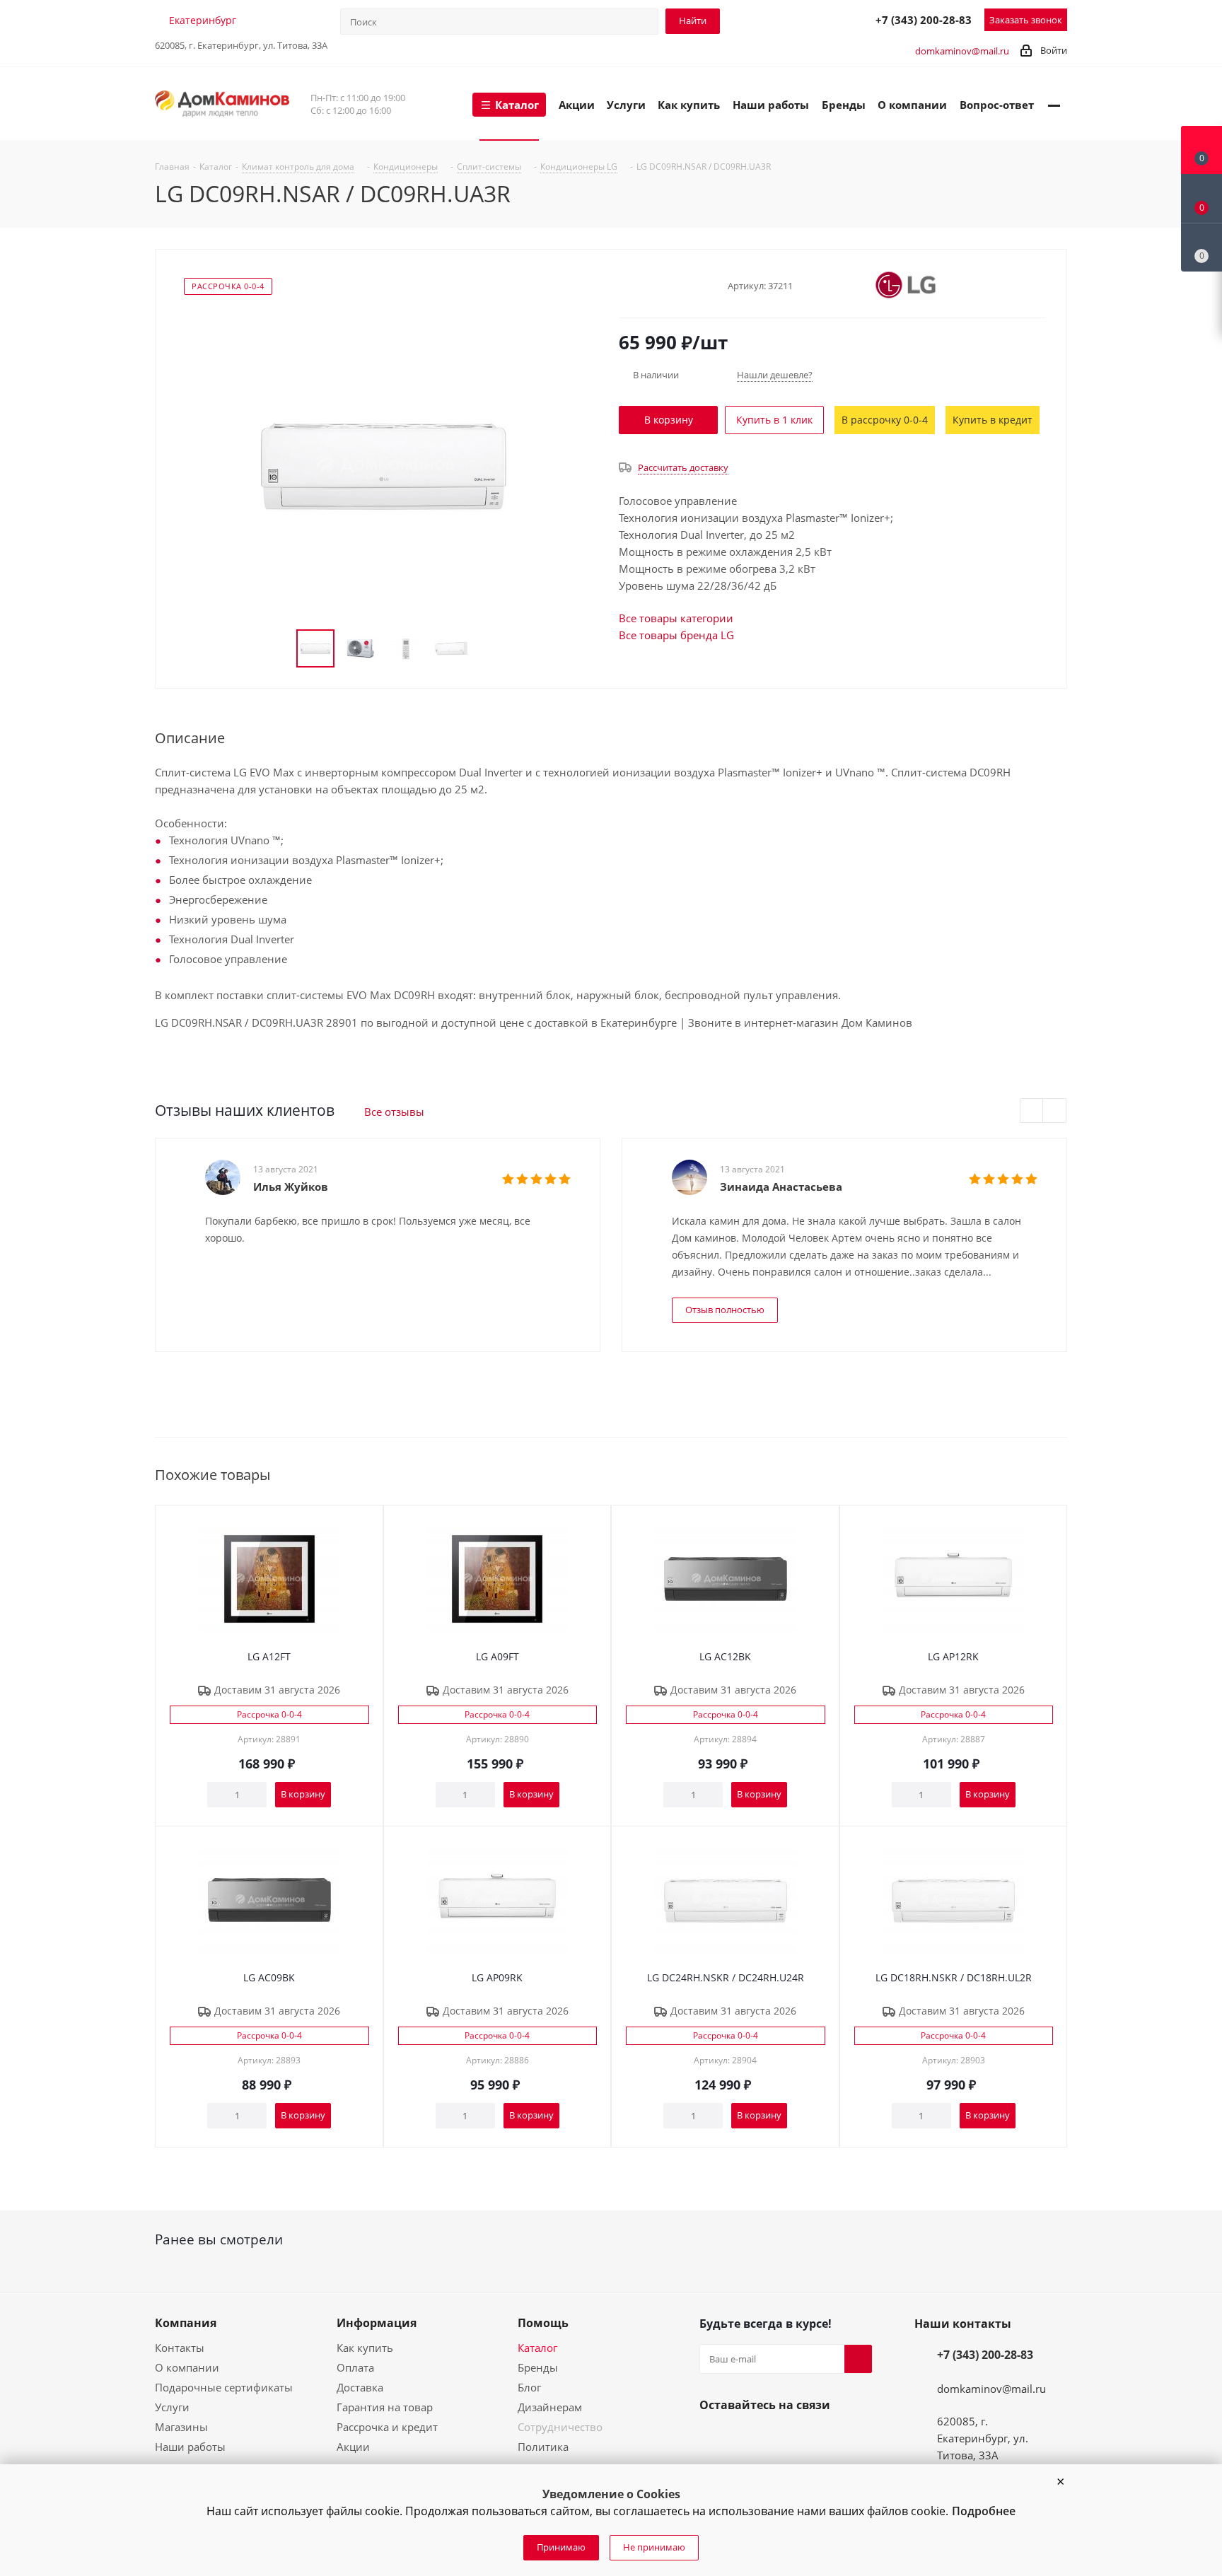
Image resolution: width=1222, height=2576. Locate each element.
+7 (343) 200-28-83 (924, 20)
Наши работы (190, 2447)
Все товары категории (676, 618)
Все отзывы (394, 1112)
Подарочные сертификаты (224, 2387)
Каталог (537, 2348)
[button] (1060, 2482)
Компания (186, 2323)
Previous (1032, 1111)
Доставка (360, 2387)
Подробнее (984, 2511)
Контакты (180, 2348)
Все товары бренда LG (676, 635)
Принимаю (561, 2547)
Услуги (172, 2407)
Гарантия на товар (385, 2407)
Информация (377, 2323)
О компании (187, 2367)
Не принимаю (654, 2547)
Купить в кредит (993, 420)
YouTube (747, 2438)
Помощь (543, 2323)
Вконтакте (714, 2438)
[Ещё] (1054, 104)
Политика (543, 2447)
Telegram (798, 19)
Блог (529, 2387)
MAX (830, 19)
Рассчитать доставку (683, 467)
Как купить (365, 2348)
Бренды (538, 2367)
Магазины (181, 2427)
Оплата (355, 2367)
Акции (353, 2447)
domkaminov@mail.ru (962, 51)
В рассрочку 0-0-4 (885, 420)
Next (1055, 1111)
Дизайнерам (550, 2407)
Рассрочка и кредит (387, 2427)
